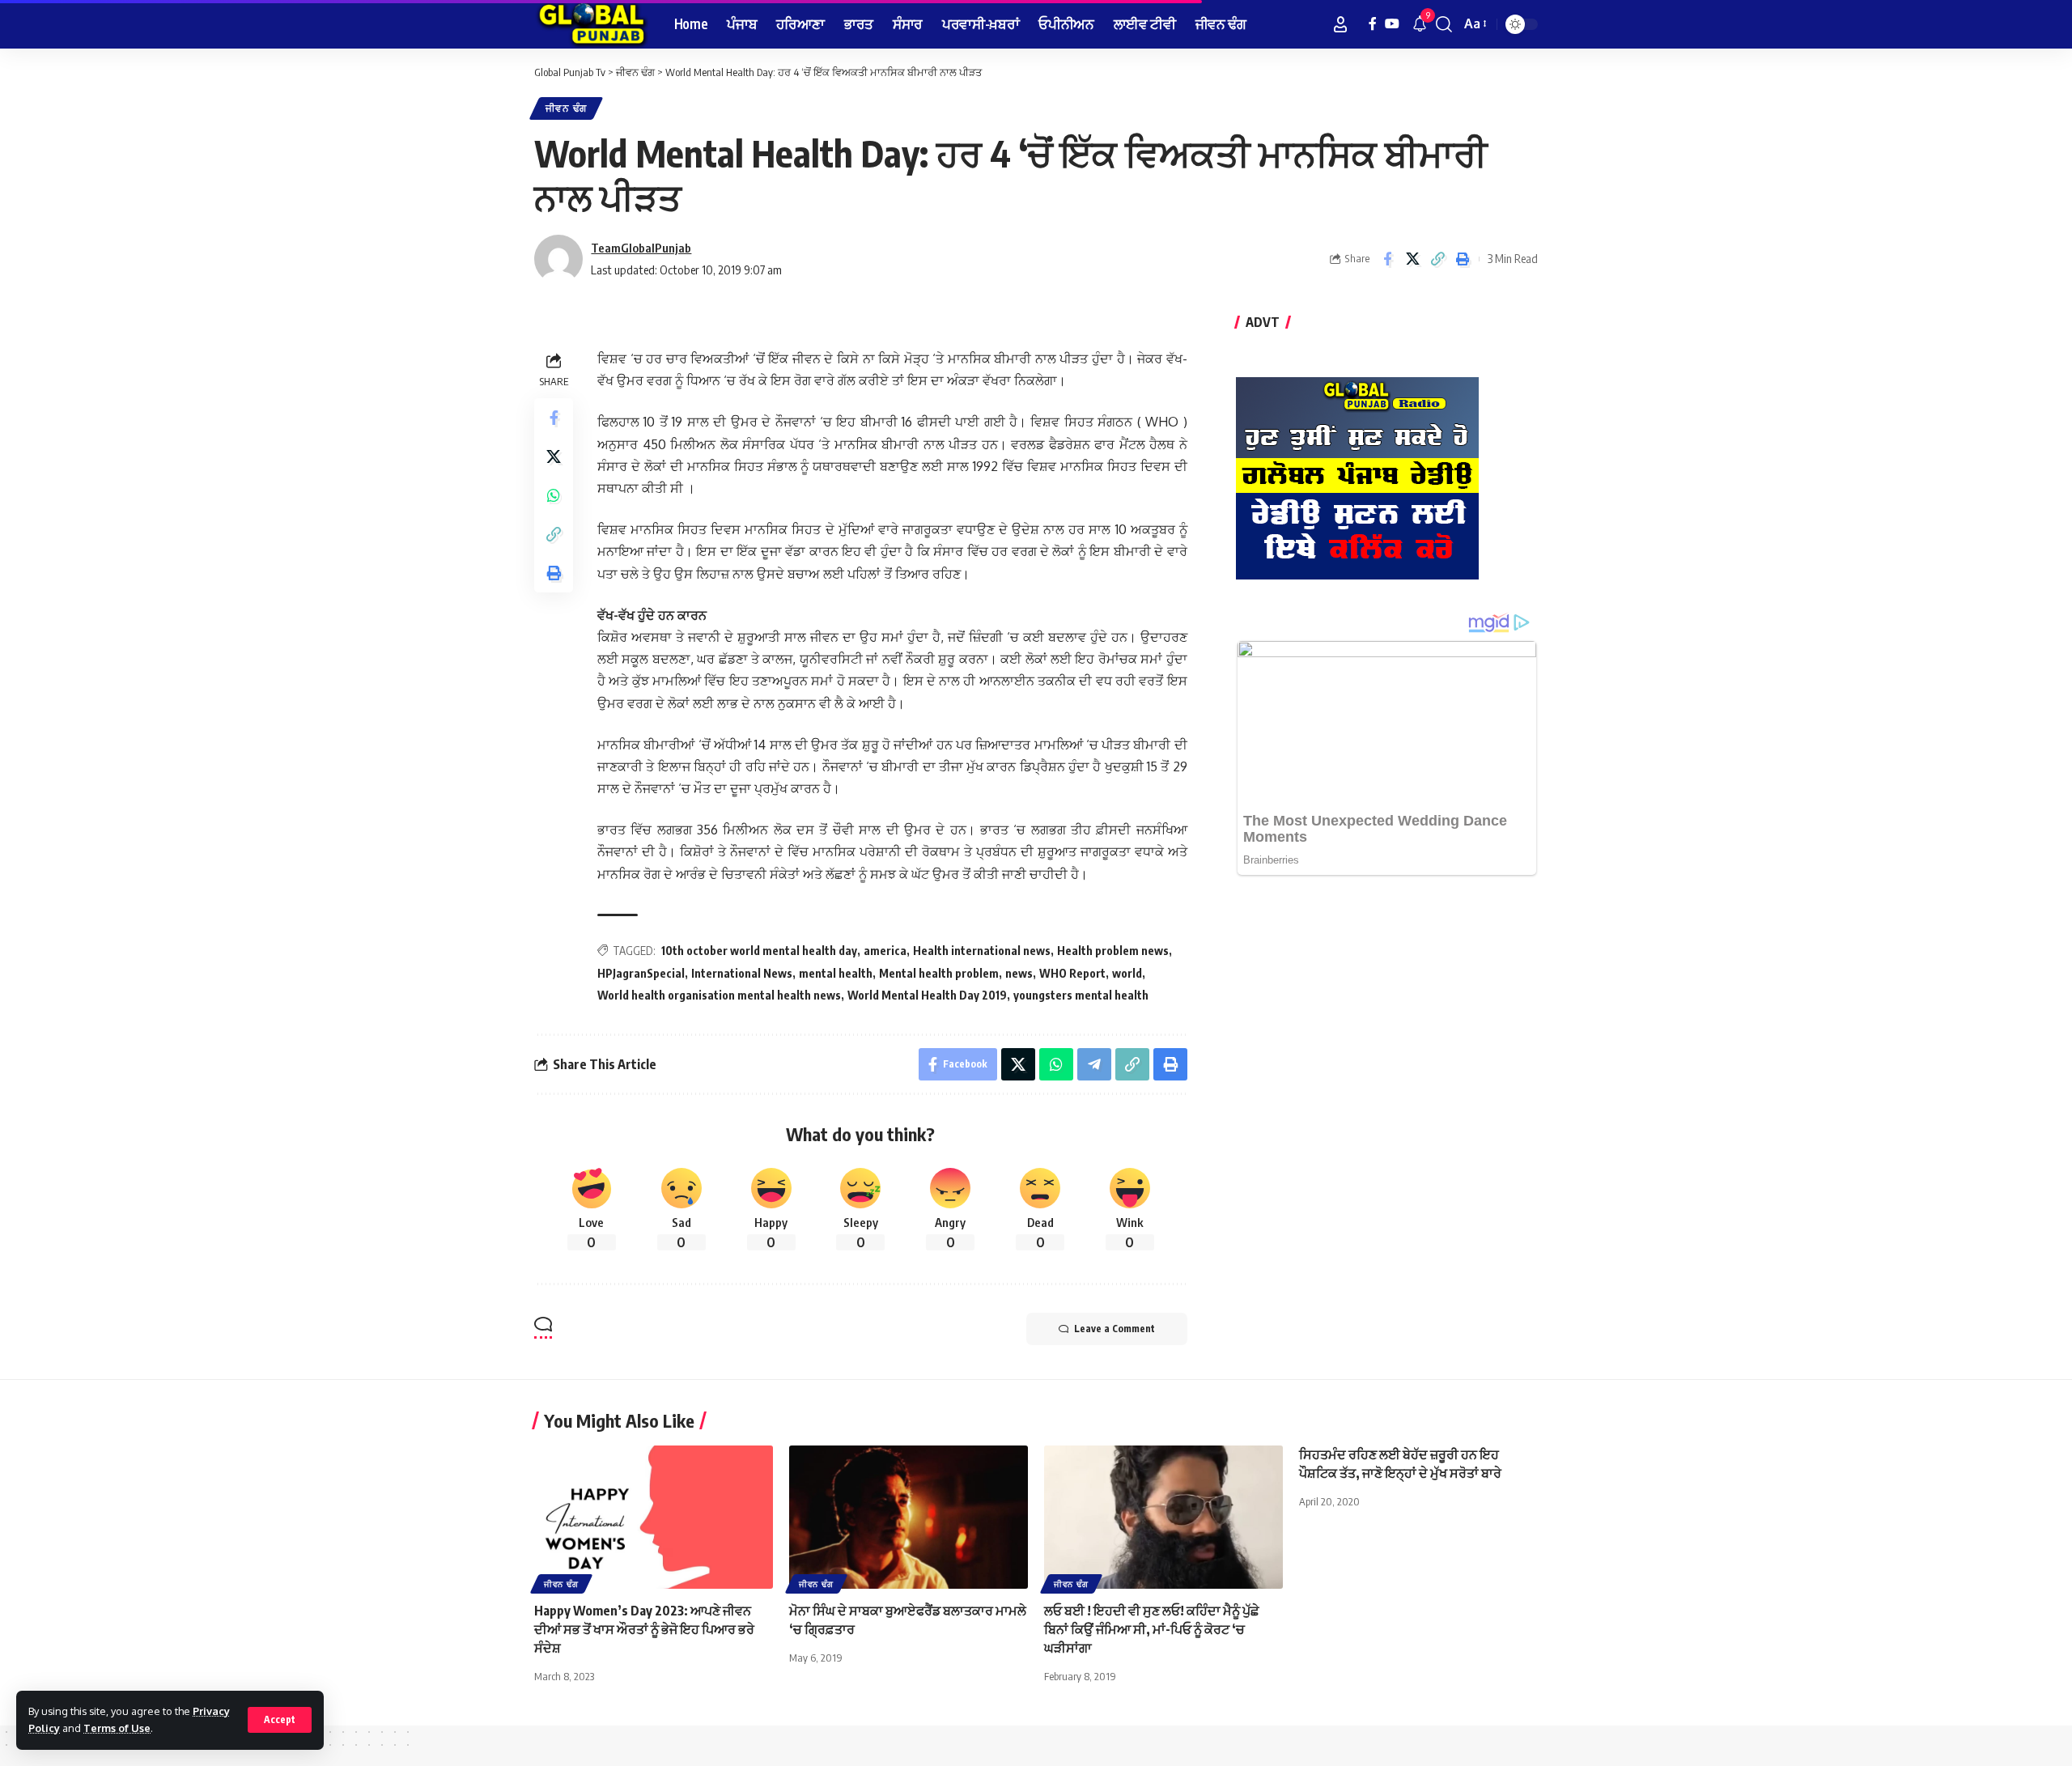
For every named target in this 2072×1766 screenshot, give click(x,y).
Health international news (982, 951)
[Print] (1463, 259)
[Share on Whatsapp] (554, 496)
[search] (1444, 24)
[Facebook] (1373, 24)
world (1127, 973)
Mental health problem (939, 973)
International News (742, 973)
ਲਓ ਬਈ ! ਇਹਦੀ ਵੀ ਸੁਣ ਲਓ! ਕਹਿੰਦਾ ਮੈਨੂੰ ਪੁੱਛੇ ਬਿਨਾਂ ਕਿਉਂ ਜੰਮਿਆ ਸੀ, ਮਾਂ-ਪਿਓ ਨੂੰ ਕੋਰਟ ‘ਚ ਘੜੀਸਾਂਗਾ (1152, 1629)
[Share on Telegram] (1094, 1064)
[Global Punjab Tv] (591, 24)
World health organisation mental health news (719, 995)
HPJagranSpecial (641, 973)
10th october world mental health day (759, 951)
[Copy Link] (1437, 259)
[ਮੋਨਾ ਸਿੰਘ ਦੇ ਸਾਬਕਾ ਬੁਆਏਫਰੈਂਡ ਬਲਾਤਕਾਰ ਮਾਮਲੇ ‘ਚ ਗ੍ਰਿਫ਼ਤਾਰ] (909, 1517)
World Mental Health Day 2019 (927, 995)
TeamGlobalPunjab (641, 248)
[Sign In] (1340, 24)
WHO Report (1072, 973)
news (1019, 973)
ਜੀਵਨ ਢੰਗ (566, 108)
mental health (836, 973)
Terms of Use (117, 1728)
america (885, 951)
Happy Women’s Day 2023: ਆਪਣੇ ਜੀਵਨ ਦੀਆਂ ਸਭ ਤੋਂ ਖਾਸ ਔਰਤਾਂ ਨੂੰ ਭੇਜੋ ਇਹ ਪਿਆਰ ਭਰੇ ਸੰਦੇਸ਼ (644, 1629)
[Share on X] (1412, 259)
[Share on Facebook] (1387, 259)
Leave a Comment (1115, 1329)
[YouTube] (1392, 24)
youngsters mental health (1081, 995)
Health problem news (1113, 951)
